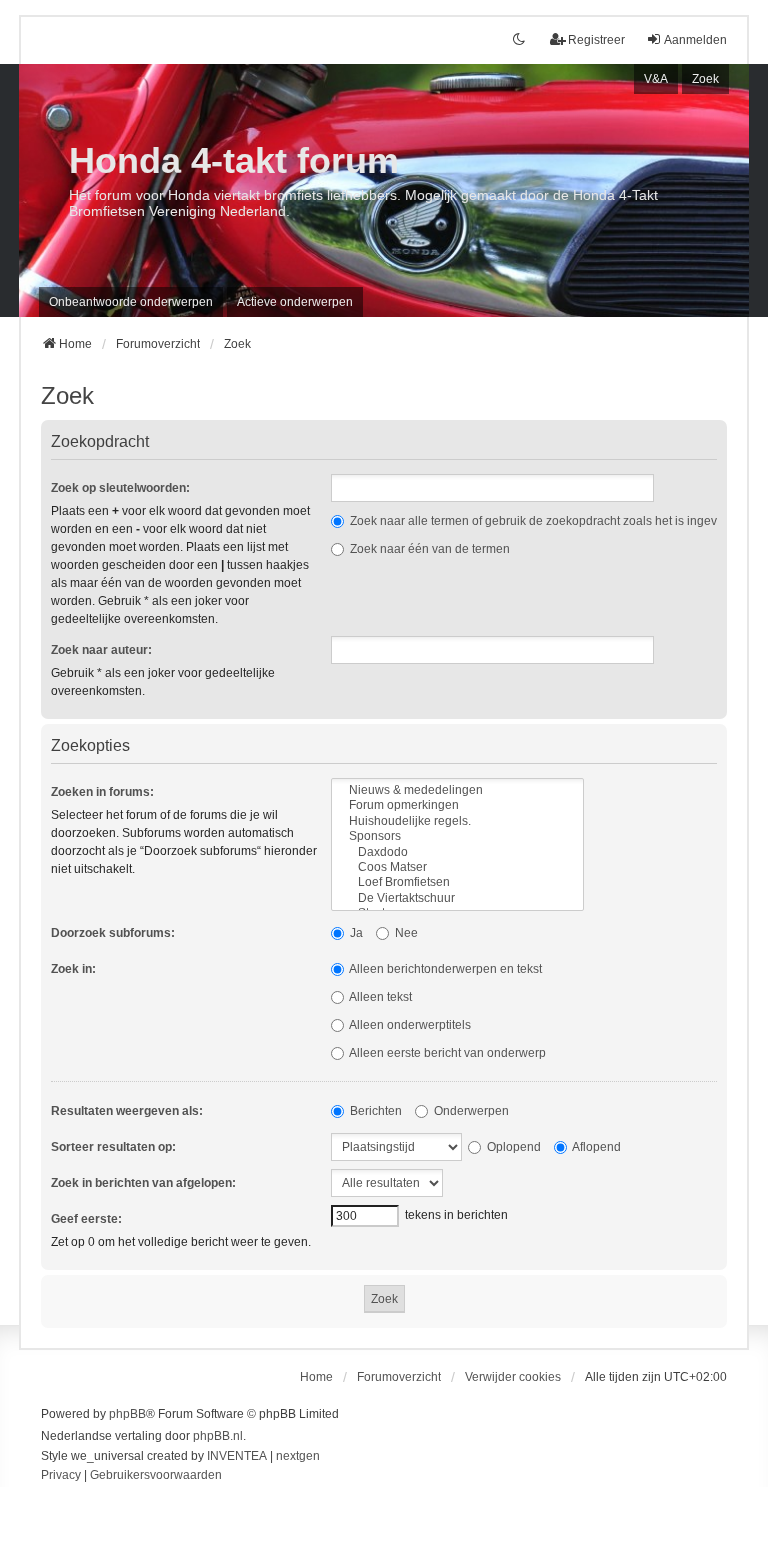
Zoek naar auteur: (101, 650)
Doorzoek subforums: (113, 933)
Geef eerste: (86, 1219)
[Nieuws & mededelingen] (457, 790)
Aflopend (595, 1147)
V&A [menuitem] (656, 79)
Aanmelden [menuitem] (695, 40)
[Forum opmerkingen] (457, 805)
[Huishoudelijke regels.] (457, 821)
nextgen (298, 1456)
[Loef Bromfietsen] (457, 882)
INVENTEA (237, 1456)
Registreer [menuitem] (596, 40)
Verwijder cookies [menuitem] (513, 1377)
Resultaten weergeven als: (127, 1111)
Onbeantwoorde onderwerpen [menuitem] (131, 302)
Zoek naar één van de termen (428, 549)
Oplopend (512, 1147)
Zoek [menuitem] (705, 79)
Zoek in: (73, 969)
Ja (355, 933)
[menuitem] (61, 1476)
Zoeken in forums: (102, 792)
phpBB (127, 1414)
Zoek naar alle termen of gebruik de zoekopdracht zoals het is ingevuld (540, 521)
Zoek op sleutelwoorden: (120, 488)
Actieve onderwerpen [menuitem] (295, 302)
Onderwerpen (470, 1111)
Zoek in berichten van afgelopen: (143, 1183)
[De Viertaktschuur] (457, 898)
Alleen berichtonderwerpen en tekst (444, 969)
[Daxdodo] (457, 852)
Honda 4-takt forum (234, 160)
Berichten (374, 1111)
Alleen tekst (379, 997)
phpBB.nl (218, 1436)
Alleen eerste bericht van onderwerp (446, 1053)
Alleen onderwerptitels (409, 1025)
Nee (405, 933)
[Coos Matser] (457, 867)
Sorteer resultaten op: (113, 1147)
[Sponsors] (457, 836)
